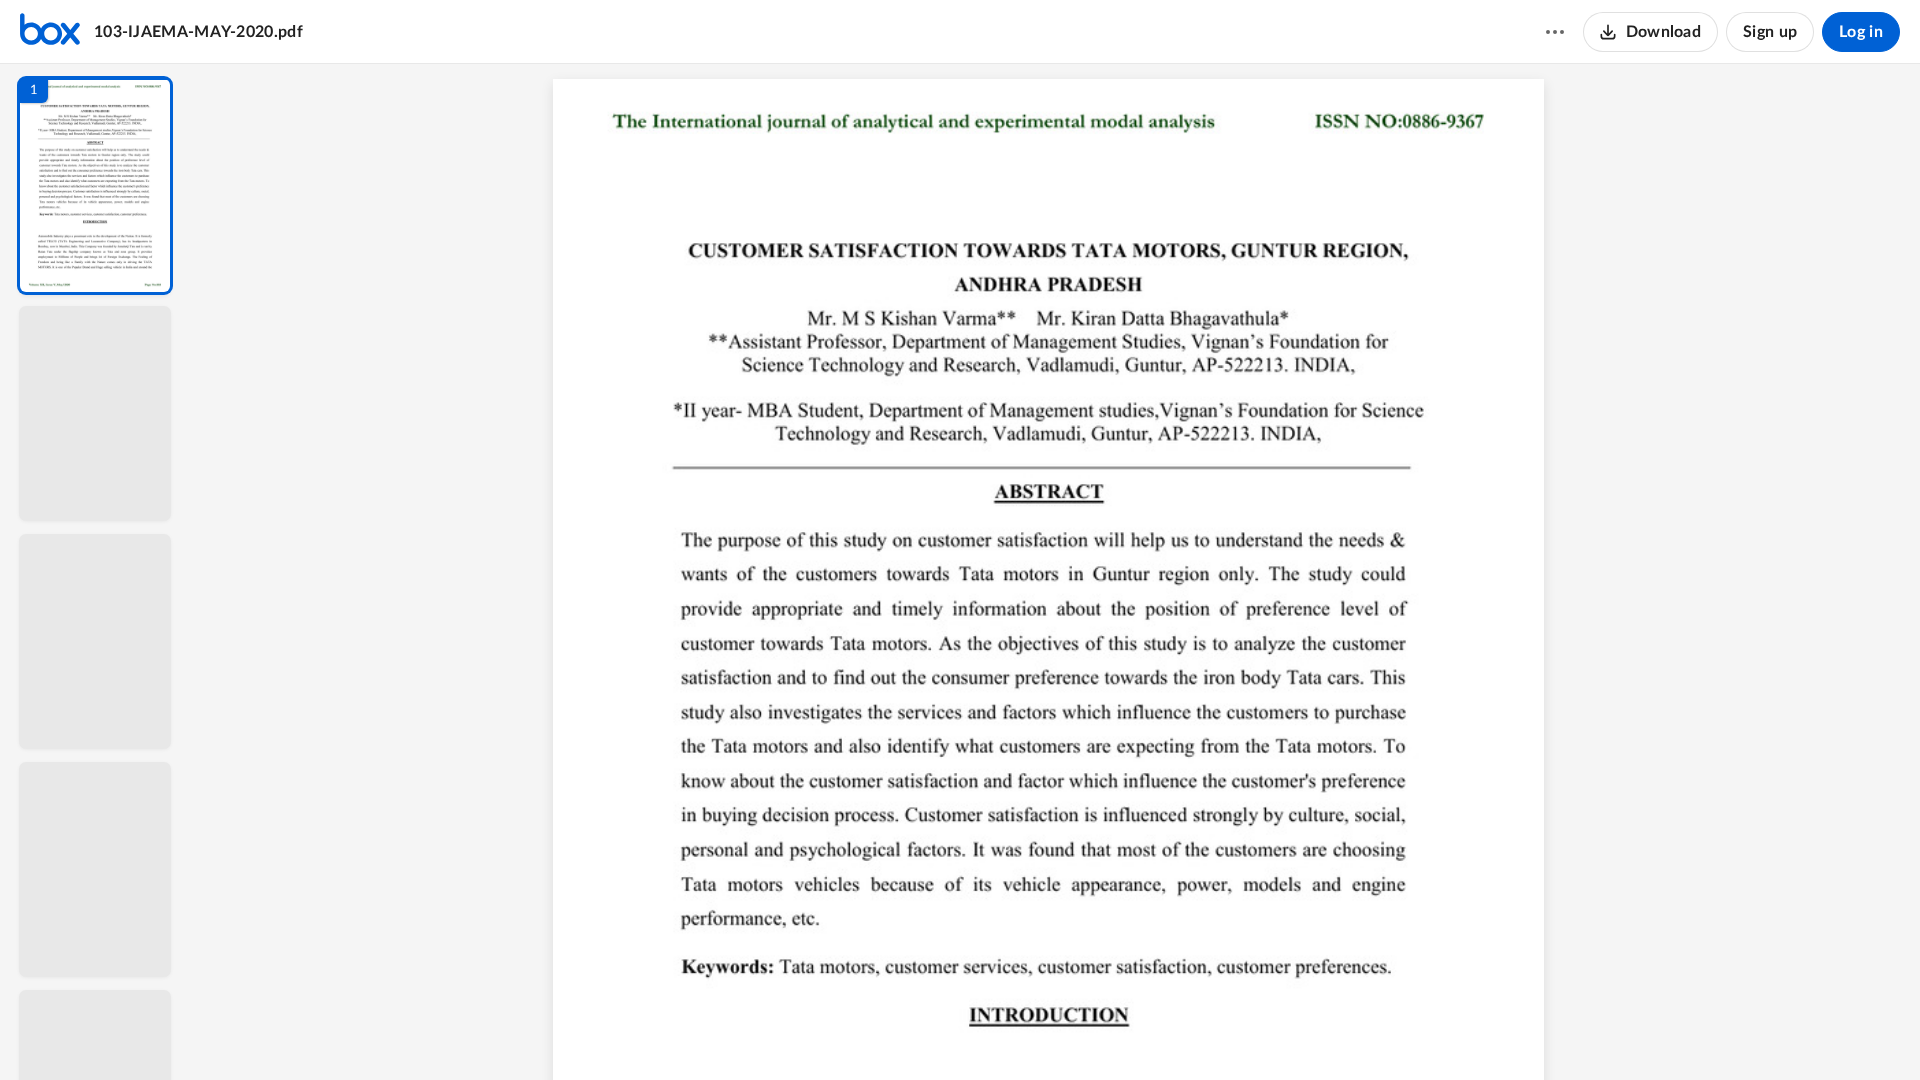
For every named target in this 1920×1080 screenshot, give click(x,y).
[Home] (50, 32)
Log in (1861, 32)
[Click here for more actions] (1555, 32)
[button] (95, 185)
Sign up (1770, 32)
